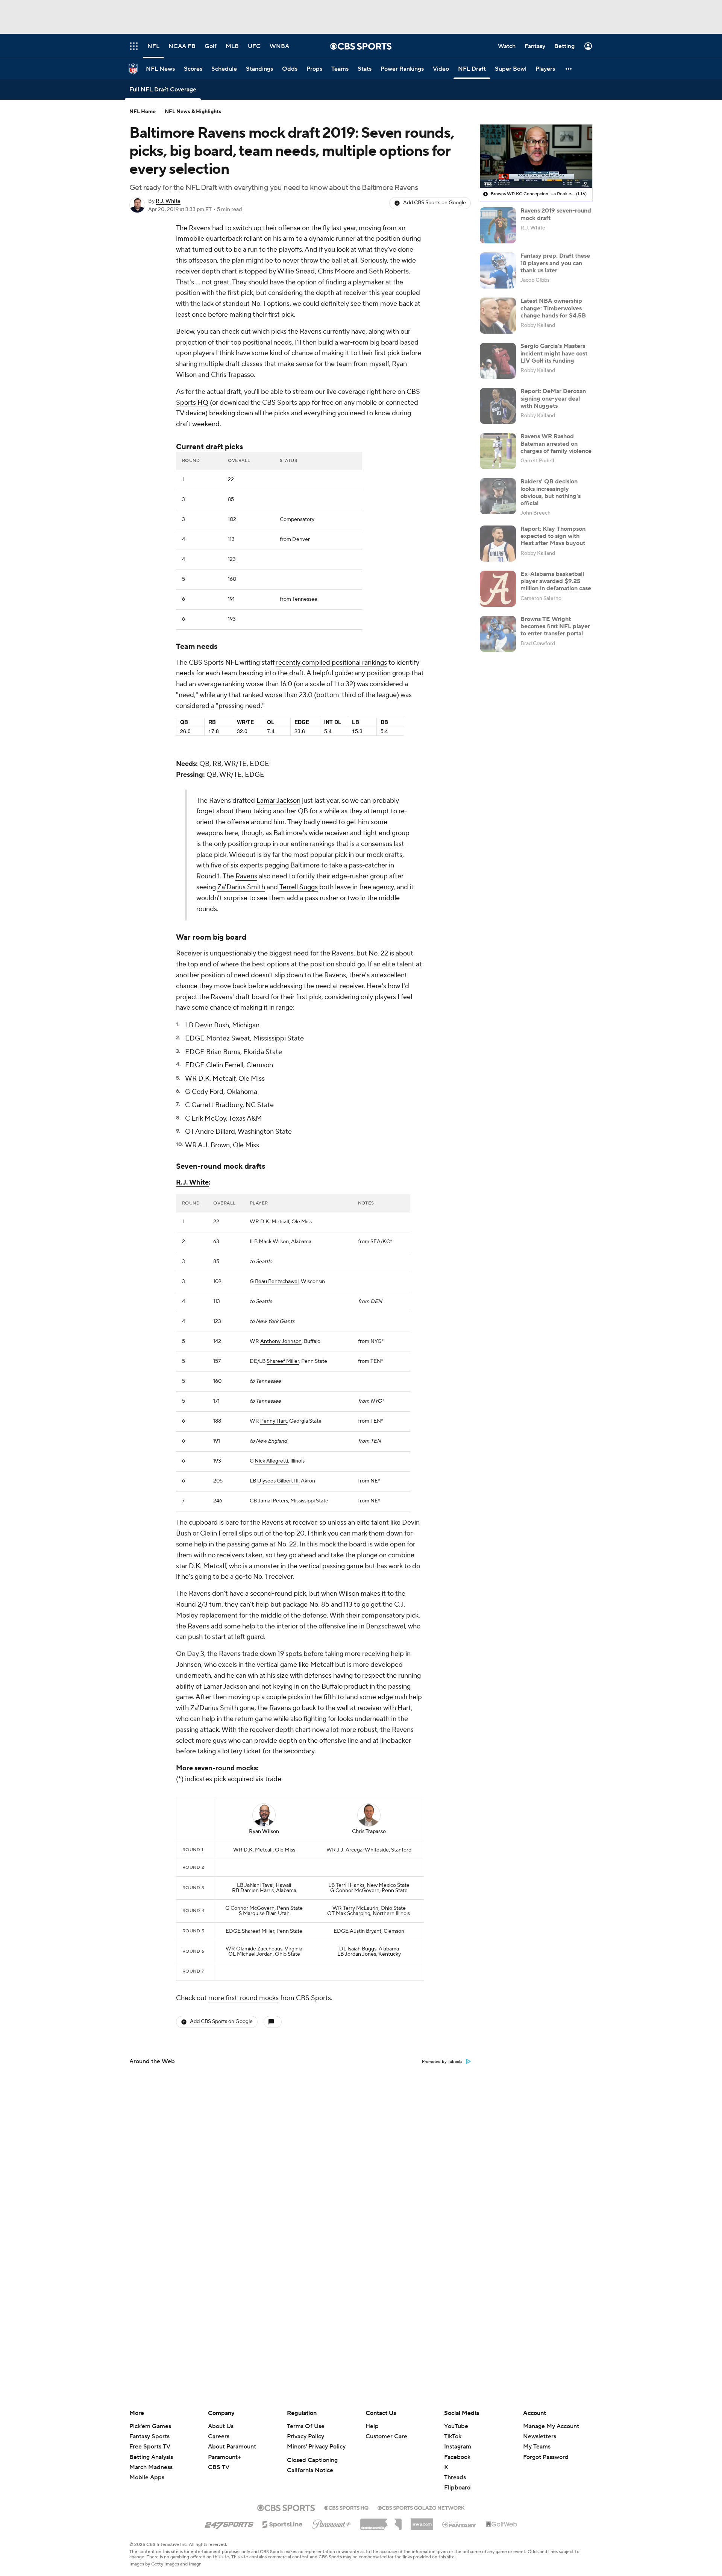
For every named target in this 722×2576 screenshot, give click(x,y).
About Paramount (232, 2447)
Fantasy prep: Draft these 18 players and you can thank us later (555, 263)
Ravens (246, 876)
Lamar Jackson (278, 801)
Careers (219, 2436)
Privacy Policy (306, 2436)
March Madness (151, 2467)
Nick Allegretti (271, 1461)
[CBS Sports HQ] (346, 2507)
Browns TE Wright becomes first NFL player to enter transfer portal (555, 626)
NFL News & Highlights (193, 112)
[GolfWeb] (502, 2524)
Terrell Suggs (299, 887)
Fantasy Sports (149, 2436)
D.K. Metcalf (275, 1222)
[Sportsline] (283, 2523)
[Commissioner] (381, 2521)
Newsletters (540, 2436)
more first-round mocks (243, 1998)
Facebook (457, 2457)
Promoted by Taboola (442, 2062)
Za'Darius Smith (241, 887)
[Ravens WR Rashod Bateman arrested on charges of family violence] (498, 451)
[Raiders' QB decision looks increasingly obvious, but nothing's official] (498, 496)
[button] (569, 69)
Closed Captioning (312, 2460)
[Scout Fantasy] (460, 2524)
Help (372, 2426)
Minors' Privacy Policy (316, 2447)
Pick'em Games (150, 2426)
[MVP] (422, 2521)
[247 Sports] (229, 2523)
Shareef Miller (283, 1361)
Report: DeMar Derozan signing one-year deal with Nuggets (553, 398)
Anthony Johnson (281, 1341)
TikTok (453, 2436)
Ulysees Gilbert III (278, 1481)
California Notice (310, 2470)
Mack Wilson (274, 1242)
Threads (455, 2477)
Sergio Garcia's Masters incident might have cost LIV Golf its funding (554, 353)
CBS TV (219, 2467)
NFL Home (143, 112)
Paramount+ (224, 2457)
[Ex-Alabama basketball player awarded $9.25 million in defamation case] (498, 589)
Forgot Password (546, 2457)
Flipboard (457, 2488)
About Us (221, 2426)
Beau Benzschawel (277, 1282)
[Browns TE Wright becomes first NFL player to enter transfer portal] (498, 634)
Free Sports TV (150, 2447)
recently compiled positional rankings (331, 663)
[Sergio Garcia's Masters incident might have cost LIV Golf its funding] (498, 361)
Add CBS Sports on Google (435, 203)
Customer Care (386, 2436)
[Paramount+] (331, 2523)
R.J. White (168, 201)
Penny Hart (274, 1421)
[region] (536, 156)
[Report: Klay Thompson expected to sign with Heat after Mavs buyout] (498, 544)
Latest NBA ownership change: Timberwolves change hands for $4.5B (553, 308)
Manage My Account (551, 2426)
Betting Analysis (151, 2457)
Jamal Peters (273, 1501)
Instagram (458, 2447)
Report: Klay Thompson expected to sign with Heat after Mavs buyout (553, 536)
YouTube (456, 2426)
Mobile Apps (147, 2477)
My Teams (537, 2447)
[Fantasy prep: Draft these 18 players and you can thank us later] (498, 270)
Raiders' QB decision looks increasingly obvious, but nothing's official (551, 492)
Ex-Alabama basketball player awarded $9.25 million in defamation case (556, 581)
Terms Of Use (306, 2426)
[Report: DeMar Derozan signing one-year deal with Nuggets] (498, 406)
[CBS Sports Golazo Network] (421, 2507)
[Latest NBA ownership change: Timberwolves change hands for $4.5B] (498, 316)
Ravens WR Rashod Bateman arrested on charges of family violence (556, 444)
